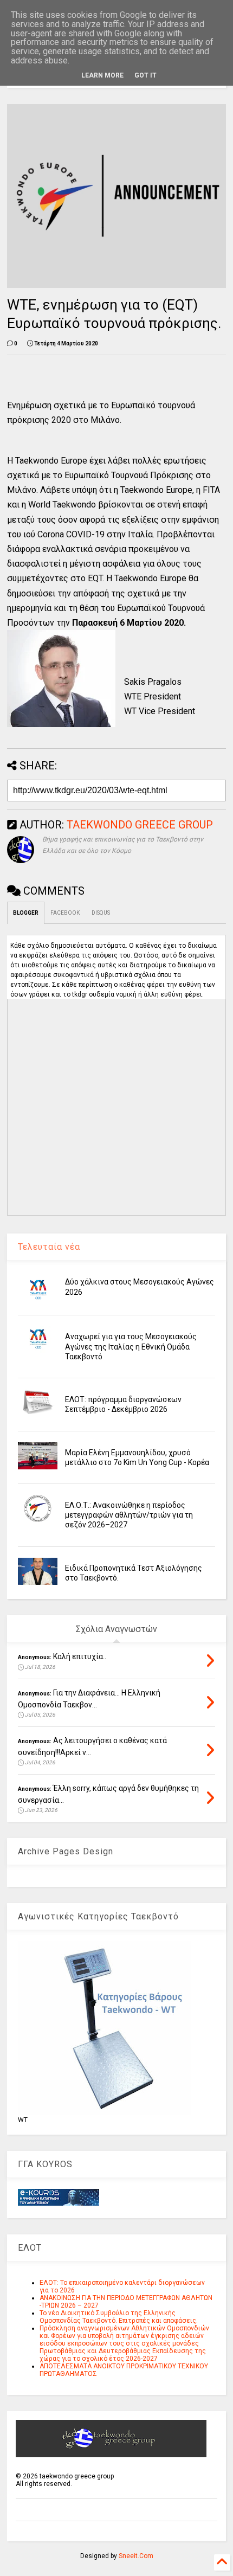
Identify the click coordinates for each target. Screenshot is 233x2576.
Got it (145, 75)
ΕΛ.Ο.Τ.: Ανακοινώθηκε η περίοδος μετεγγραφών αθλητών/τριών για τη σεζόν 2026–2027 (129, 1515)
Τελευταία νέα (49, 1247)
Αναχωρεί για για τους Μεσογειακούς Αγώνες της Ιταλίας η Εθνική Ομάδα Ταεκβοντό (131, 1346)
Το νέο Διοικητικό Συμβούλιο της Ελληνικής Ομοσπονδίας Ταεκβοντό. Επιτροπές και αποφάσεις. (119, 2317)
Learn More (102, 75)
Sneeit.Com (136, 2556)
